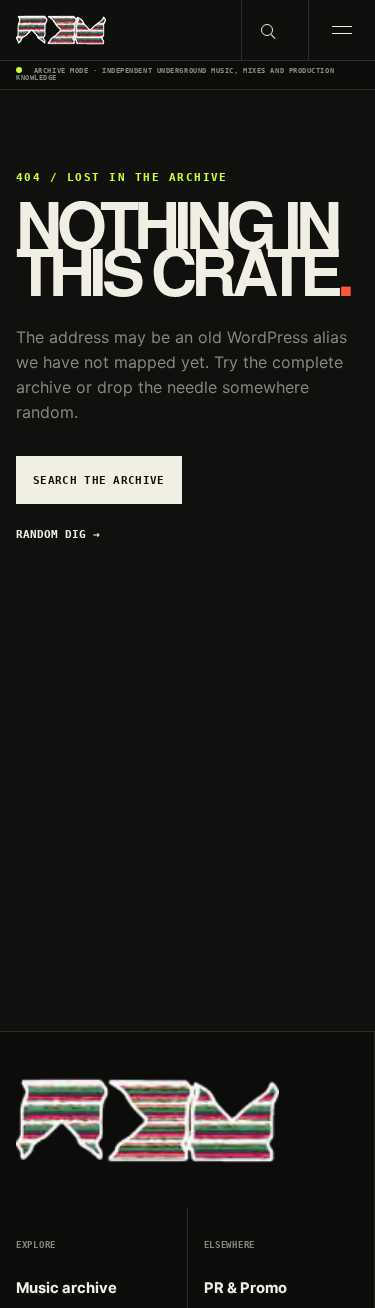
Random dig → (58, 534)
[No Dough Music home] (120, 30)
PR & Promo (245, 1288)
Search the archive (99, 480)
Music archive (66, 1288)
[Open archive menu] (341, 30)
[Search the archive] (274, 30)
